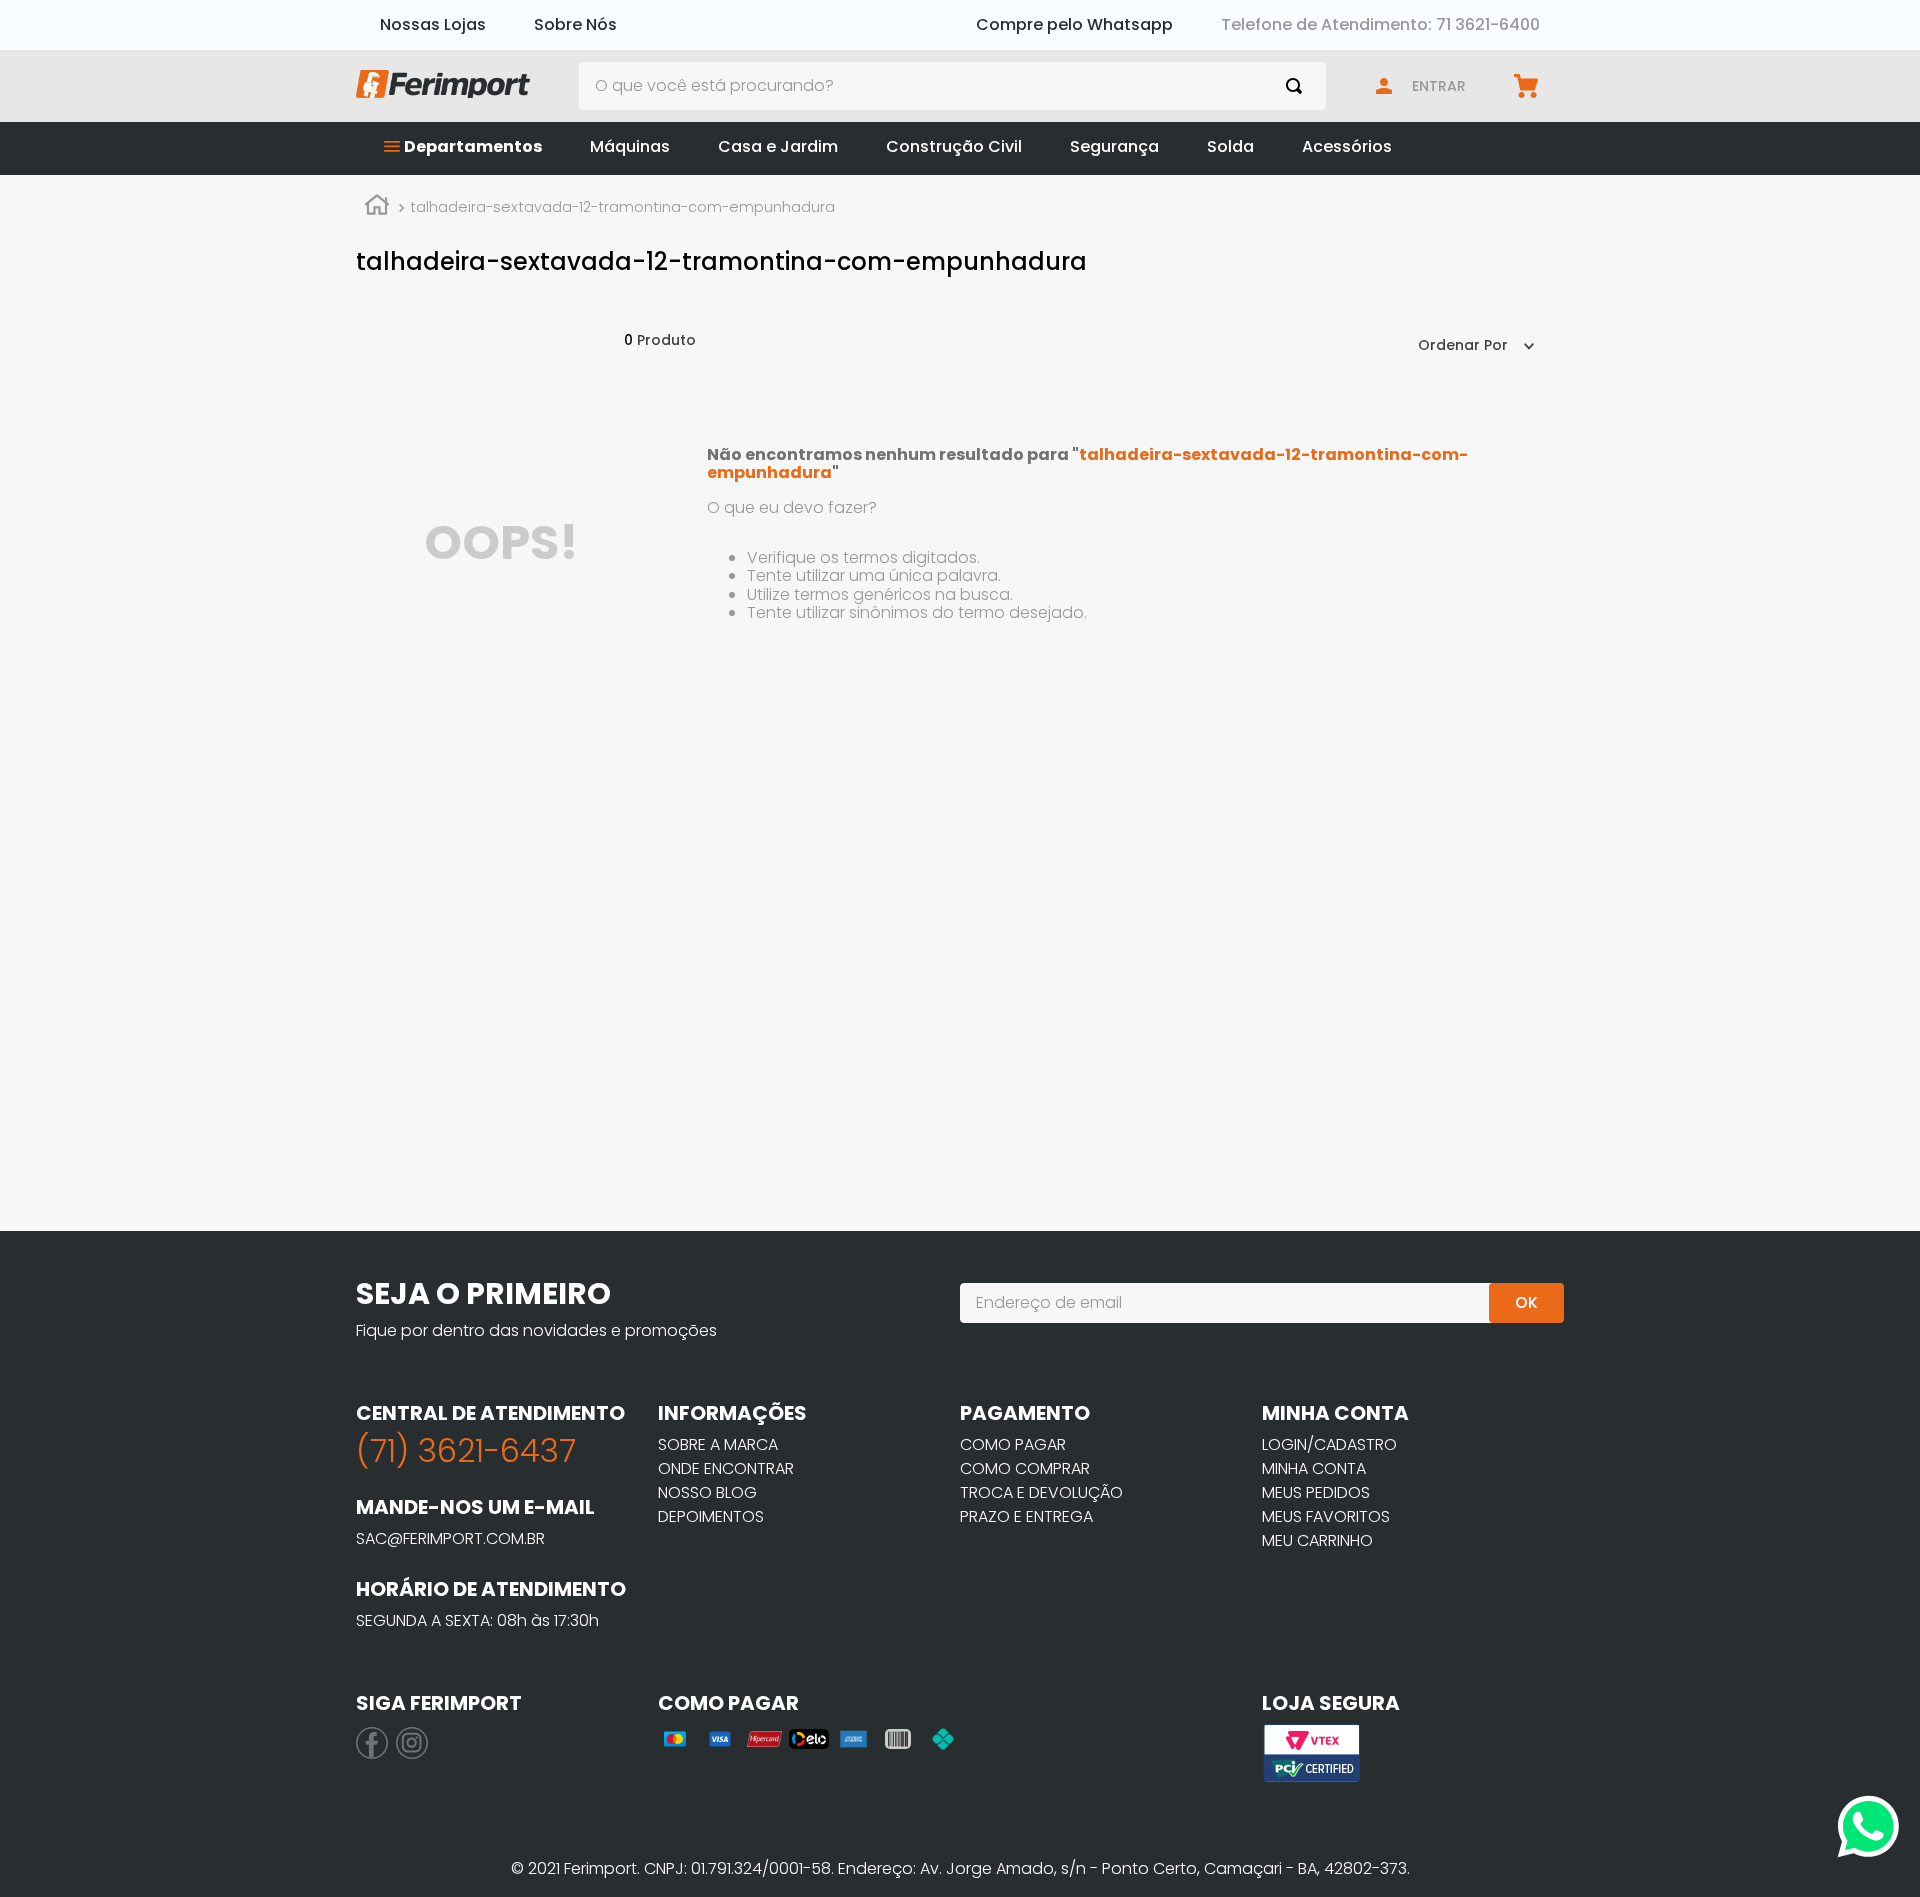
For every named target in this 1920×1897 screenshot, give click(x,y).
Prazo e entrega (1026, 1516)
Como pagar (1013, 1444)
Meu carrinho (1317, 1540)
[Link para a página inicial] (377, 208)
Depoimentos (711, 1516)
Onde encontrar (726, 1468)
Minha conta (1314, 1468)
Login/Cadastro (1329, 1444)
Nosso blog (707, 1492)
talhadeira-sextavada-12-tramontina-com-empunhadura (622, 207)
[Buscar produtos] (1298, 86)
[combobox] (953, 86)
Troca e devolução (1041, 1492)
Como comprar (1025, 1468)
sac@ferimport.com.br (450, 1538)
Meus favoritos (1326, 1516)
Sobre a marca (718, 1444)
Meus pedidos (1316, 1492)
